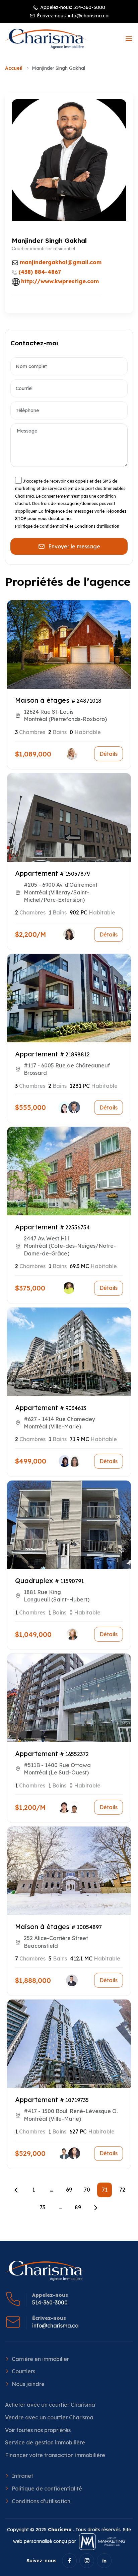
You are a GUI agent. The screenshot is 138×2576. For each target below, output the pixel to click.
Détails (109, 754)
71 (105, 2190)
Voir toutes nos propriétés (38, 2430)
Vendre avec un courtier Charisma (49, 2417)
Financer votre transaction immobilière (55, 2455)
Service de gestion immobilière (45, 2442)
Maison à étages (42, 700)
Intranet (22, 2476)
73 (42, 2207)
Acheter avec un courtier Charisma (50, 2405)
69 (69, 2190)
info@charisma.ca (88, 16)
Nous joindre (28, 2384)
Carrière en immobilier (40, 2359)
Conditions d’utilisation (41, 2501)
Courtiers (23, 2371)
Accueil (14, 68)
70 (87, 2190)
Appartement (37, 873)
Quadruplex (34, 1581)
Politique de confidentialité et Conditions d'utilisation (67, 526)
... (51, 2190)
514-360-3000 (89, 7)
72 (122, 2190)
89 (78, 2207)
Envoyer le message (74, 546)
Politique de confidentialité (47, 2488)
